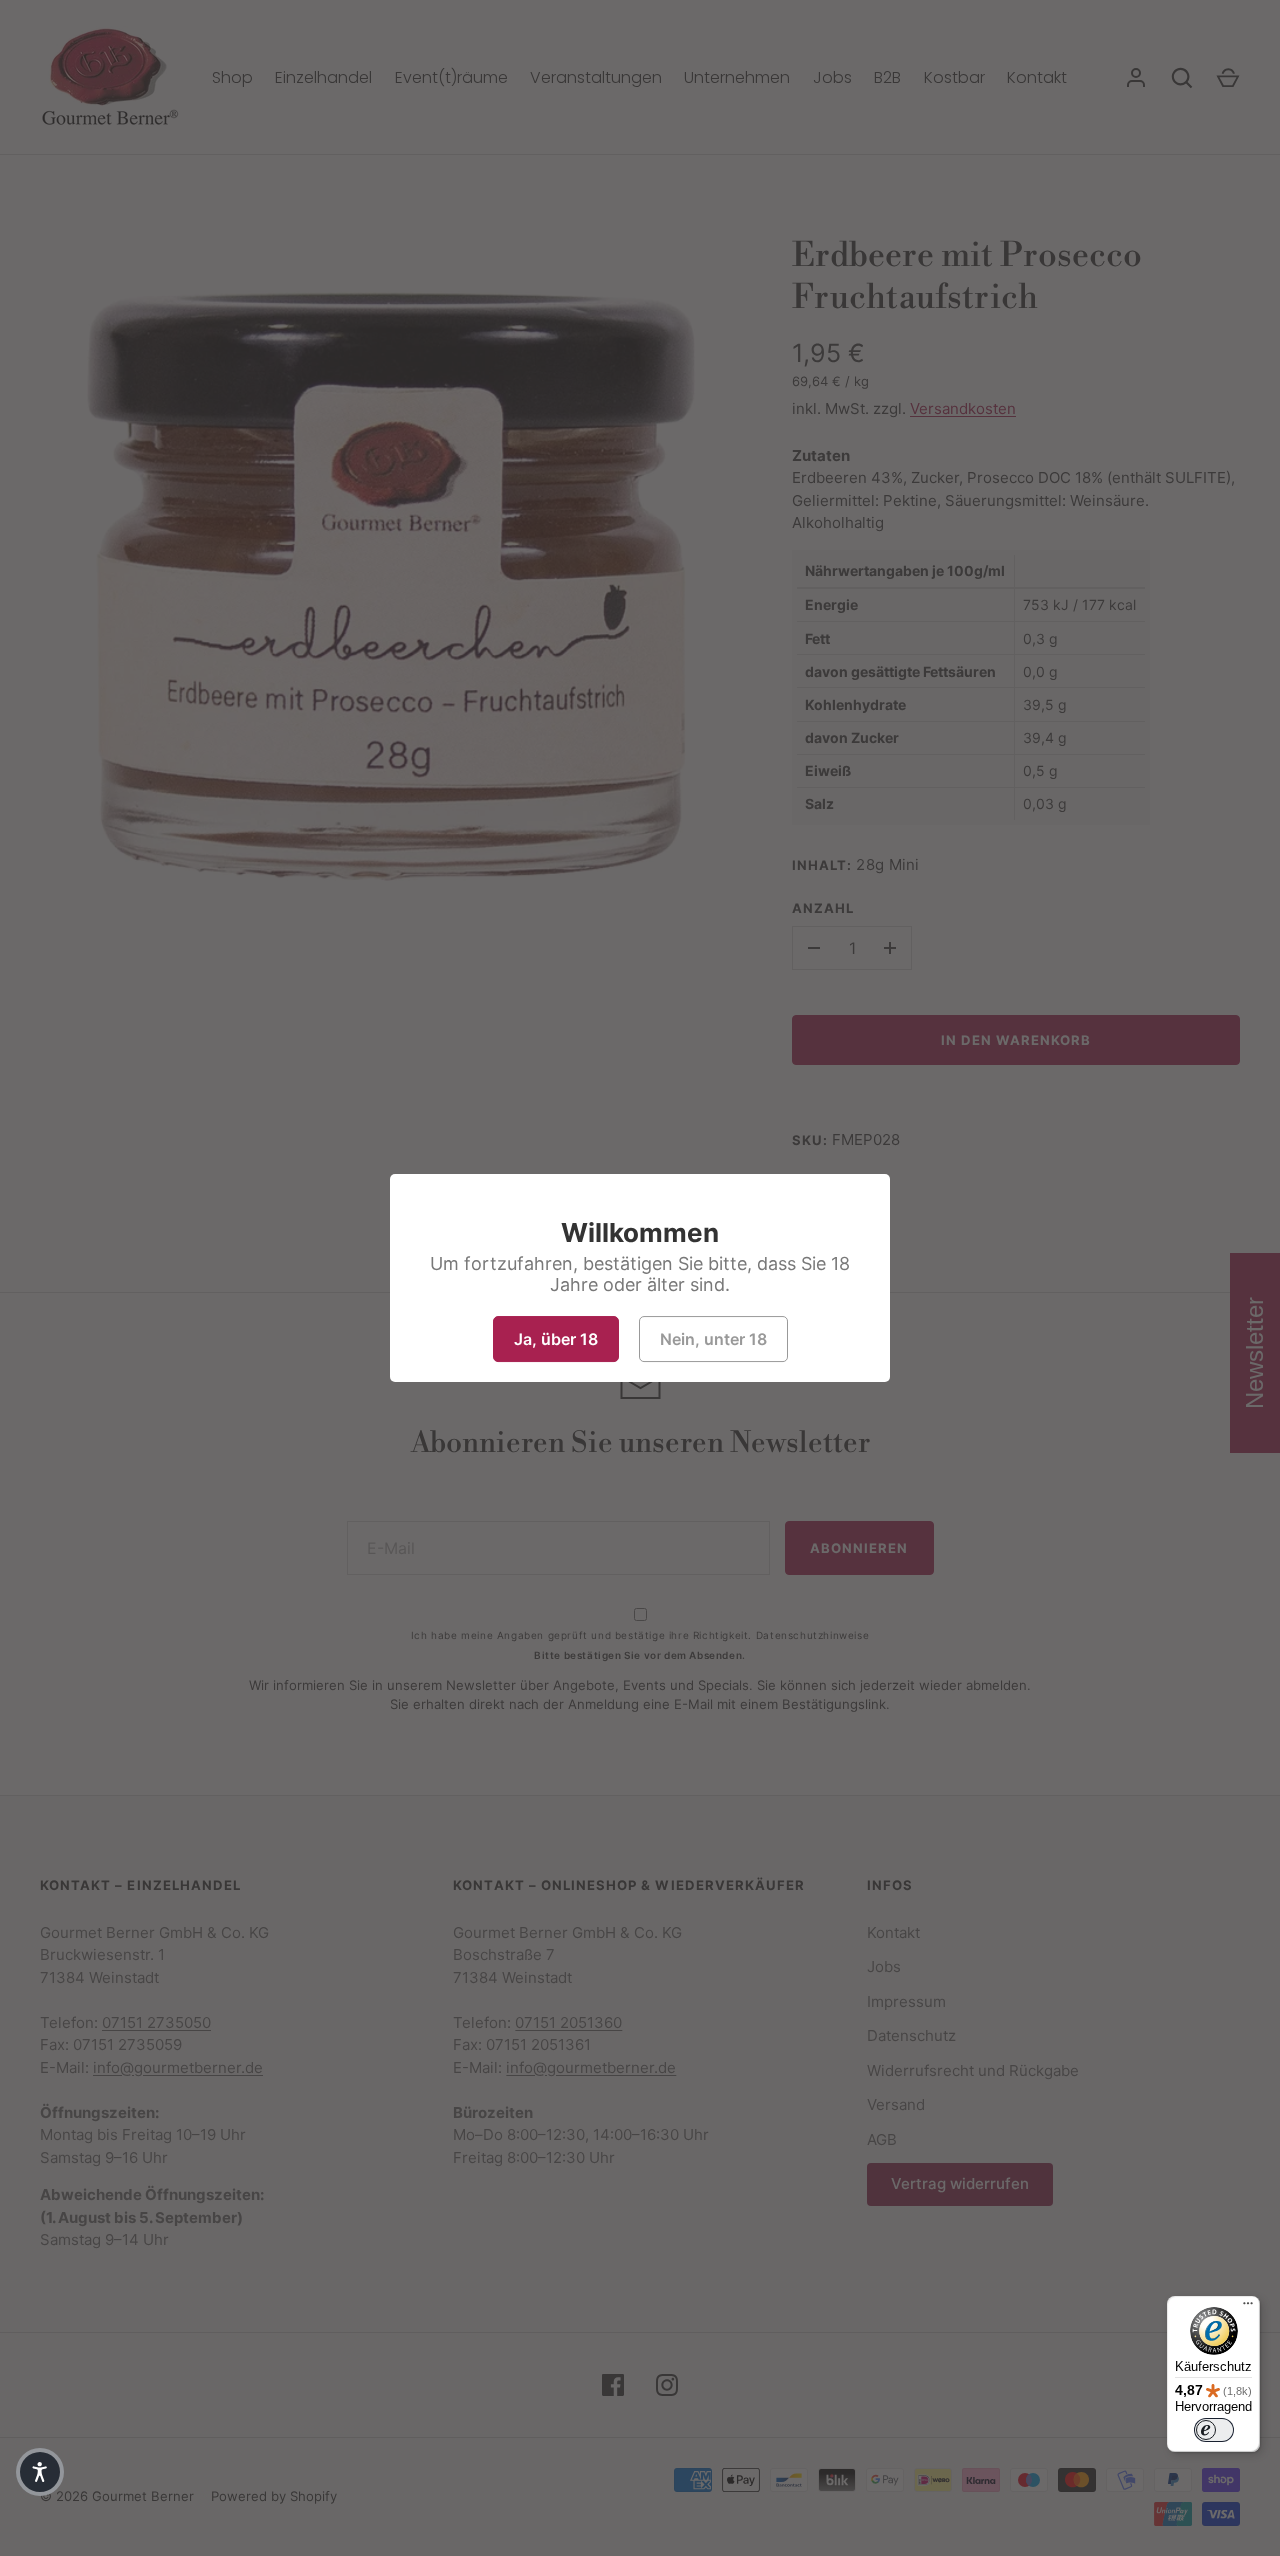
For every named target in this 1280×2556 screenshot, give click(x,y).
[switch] (1214, 2430)
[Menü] (1248, 2308)
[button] (40, 2472)
